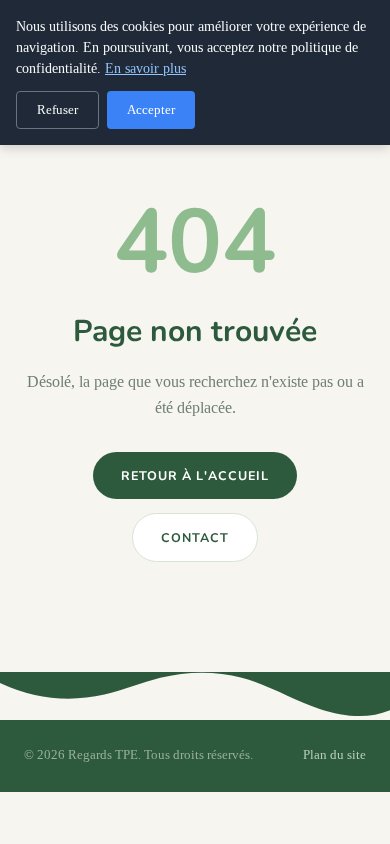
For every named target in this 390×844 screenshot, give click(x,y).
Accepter (151, 109)
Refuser (57, 109)
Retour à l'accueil (195, 475)
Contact (195, 537)
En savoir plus (145, 68)
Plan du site (334, 755)
